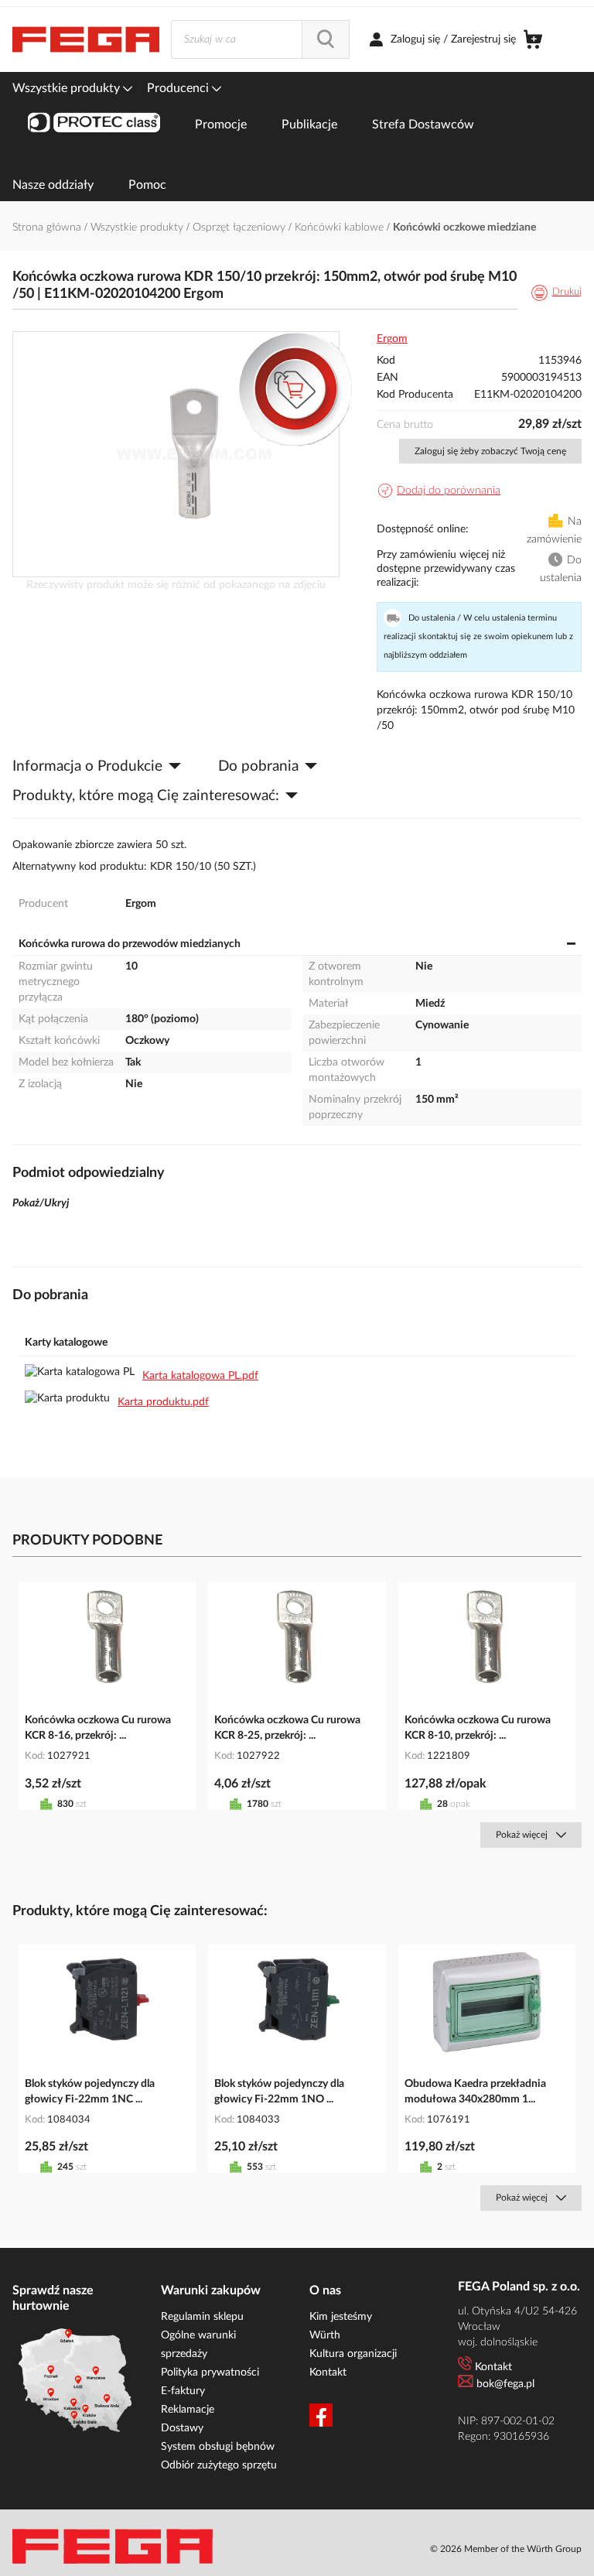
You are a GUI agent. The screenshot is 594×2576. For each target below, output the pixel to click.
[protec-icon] (94, 125)
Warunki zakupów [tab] (211, 2290)
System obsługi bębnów (218, 2447)
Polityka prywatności (210, 2372)
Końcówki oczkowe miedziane (464, 227)
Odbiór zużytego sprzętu (219, 2465)
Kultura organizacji (353, 2354)
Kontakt (328, 2372)
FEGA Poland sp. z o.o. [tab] (519, 2287)
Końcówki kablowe (341, 227)
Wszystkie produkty (68, 88)
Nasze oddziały (53, 185)
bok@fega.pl (505, 2384)
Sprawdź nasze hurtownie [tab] (53, 2298)
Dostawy (182, 2428)
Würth (325, 2335)
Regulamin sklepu (202, 2317)
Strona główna (48, 227)
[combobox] (260, 39)
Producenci (179, 88)
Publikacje (309, 125)
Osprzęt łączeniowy (241, 227)
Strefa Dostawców (423, 125)
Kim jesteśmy (341, 2317)
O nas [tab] (325, 2290)
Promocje (221, 125)
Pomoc (147, 185)
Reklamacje (188, 2410)
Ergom (392, 339)
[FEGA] (86, 39)
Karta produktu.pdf (163, 1402)
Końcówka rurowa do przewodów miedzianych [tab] (130, 944)
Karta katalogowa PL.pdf (200, 1376)
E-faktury (183, 2391)
